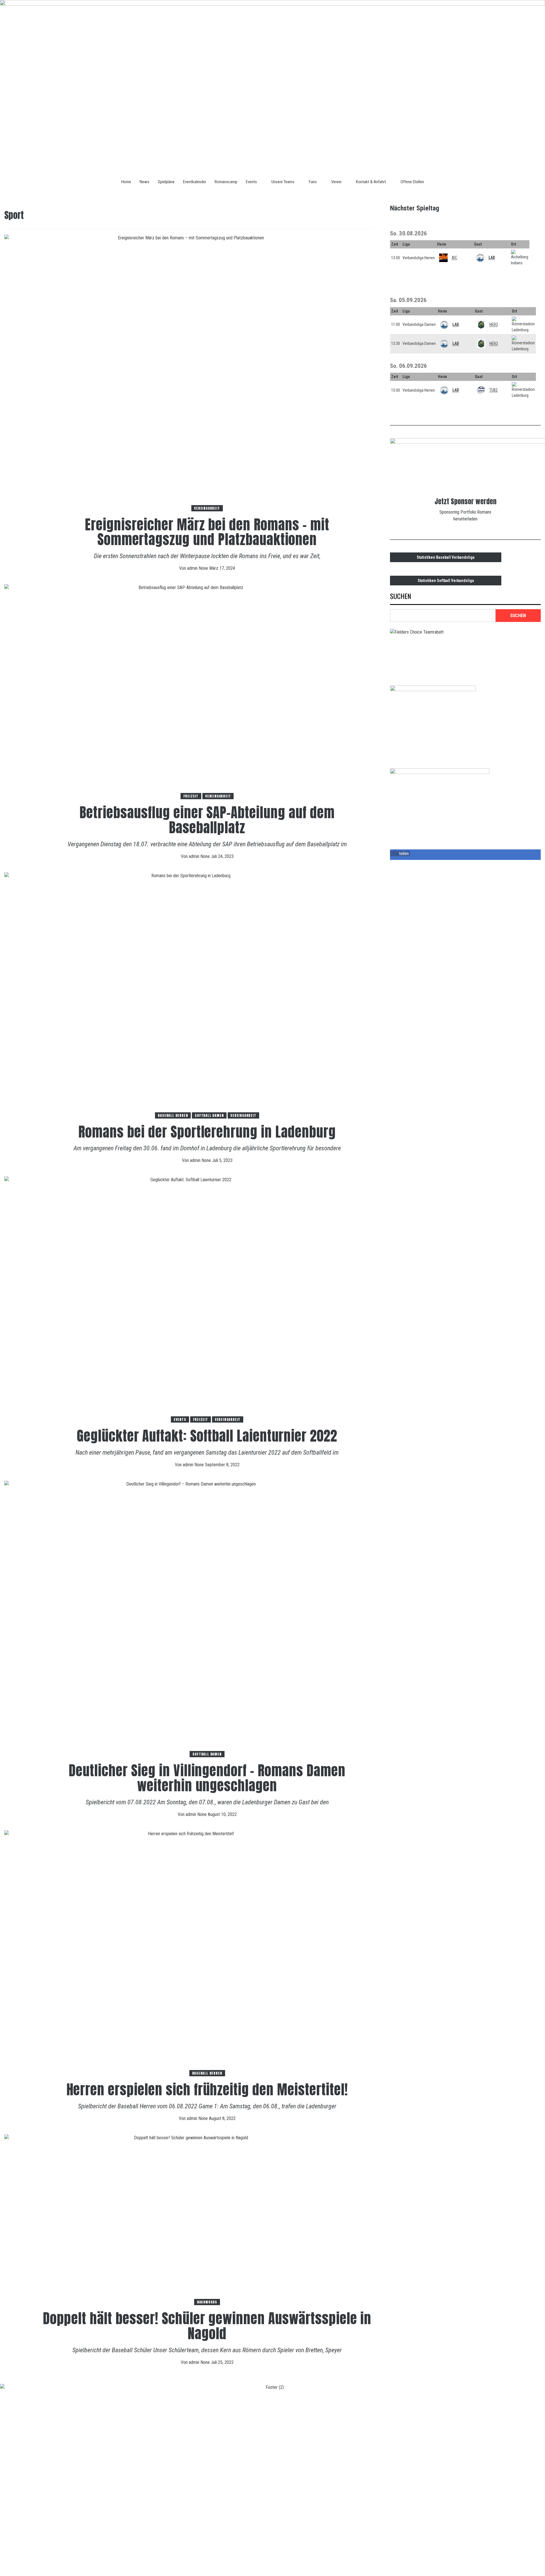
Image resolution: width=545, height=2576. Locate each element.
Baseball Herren (173, 1115)
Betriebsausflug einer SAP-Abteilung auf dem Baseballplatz (207, 820)
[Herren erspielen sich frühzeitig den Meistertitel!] (189, 1953)
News (144, 182)
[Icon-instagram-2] (535, 2564)
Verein (336, 182)
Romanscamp (226, 182)
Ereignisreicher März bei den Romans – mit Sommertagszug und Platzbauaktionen (207, 532)
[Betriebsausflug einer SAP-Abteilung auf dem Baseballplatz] (189, 692)
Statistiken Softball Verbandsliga (446, 581)
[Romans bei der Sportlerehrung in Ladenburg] (189, 995)
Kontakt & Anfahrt (371, 182)
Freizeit (191, 796)
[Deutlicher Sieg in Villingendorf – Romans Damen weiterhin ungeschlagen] (189, 1619)
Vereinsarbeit (207, 508)
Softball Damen (209, 1115)
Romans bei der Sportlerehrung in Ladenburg (207, 1132)
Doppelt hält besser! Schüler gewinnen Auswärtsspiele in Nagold (207, 2326)
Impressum (14, 2560)
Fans (313, 182)
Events (251, 182)
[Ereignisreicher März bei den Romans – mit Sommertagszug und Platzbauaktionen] (189, 373)
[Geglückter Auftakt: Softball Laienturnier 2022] (189, 1299)
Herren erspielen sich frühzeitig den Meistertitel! (207, 2090)
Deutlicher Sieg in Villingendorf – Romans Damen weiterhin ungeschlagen (207, 1778)
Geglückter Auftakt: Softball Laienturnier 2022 (207, 1436)
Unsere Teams (283, 182)
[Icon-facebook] (518, 2564)
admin (193, 568)
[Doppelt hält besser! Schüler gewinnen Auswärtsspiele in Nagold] (189, 2220)
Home (126, 182)
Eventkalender (195, 182)
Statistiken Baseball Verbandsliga (446, 557)
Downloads (97, 2560)
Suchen (401, 597)
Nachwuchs (207, 2302)
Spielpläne (166, 182)
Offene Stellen (412, 182)
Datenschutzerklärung (55, 2560)
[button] (400, 854)
